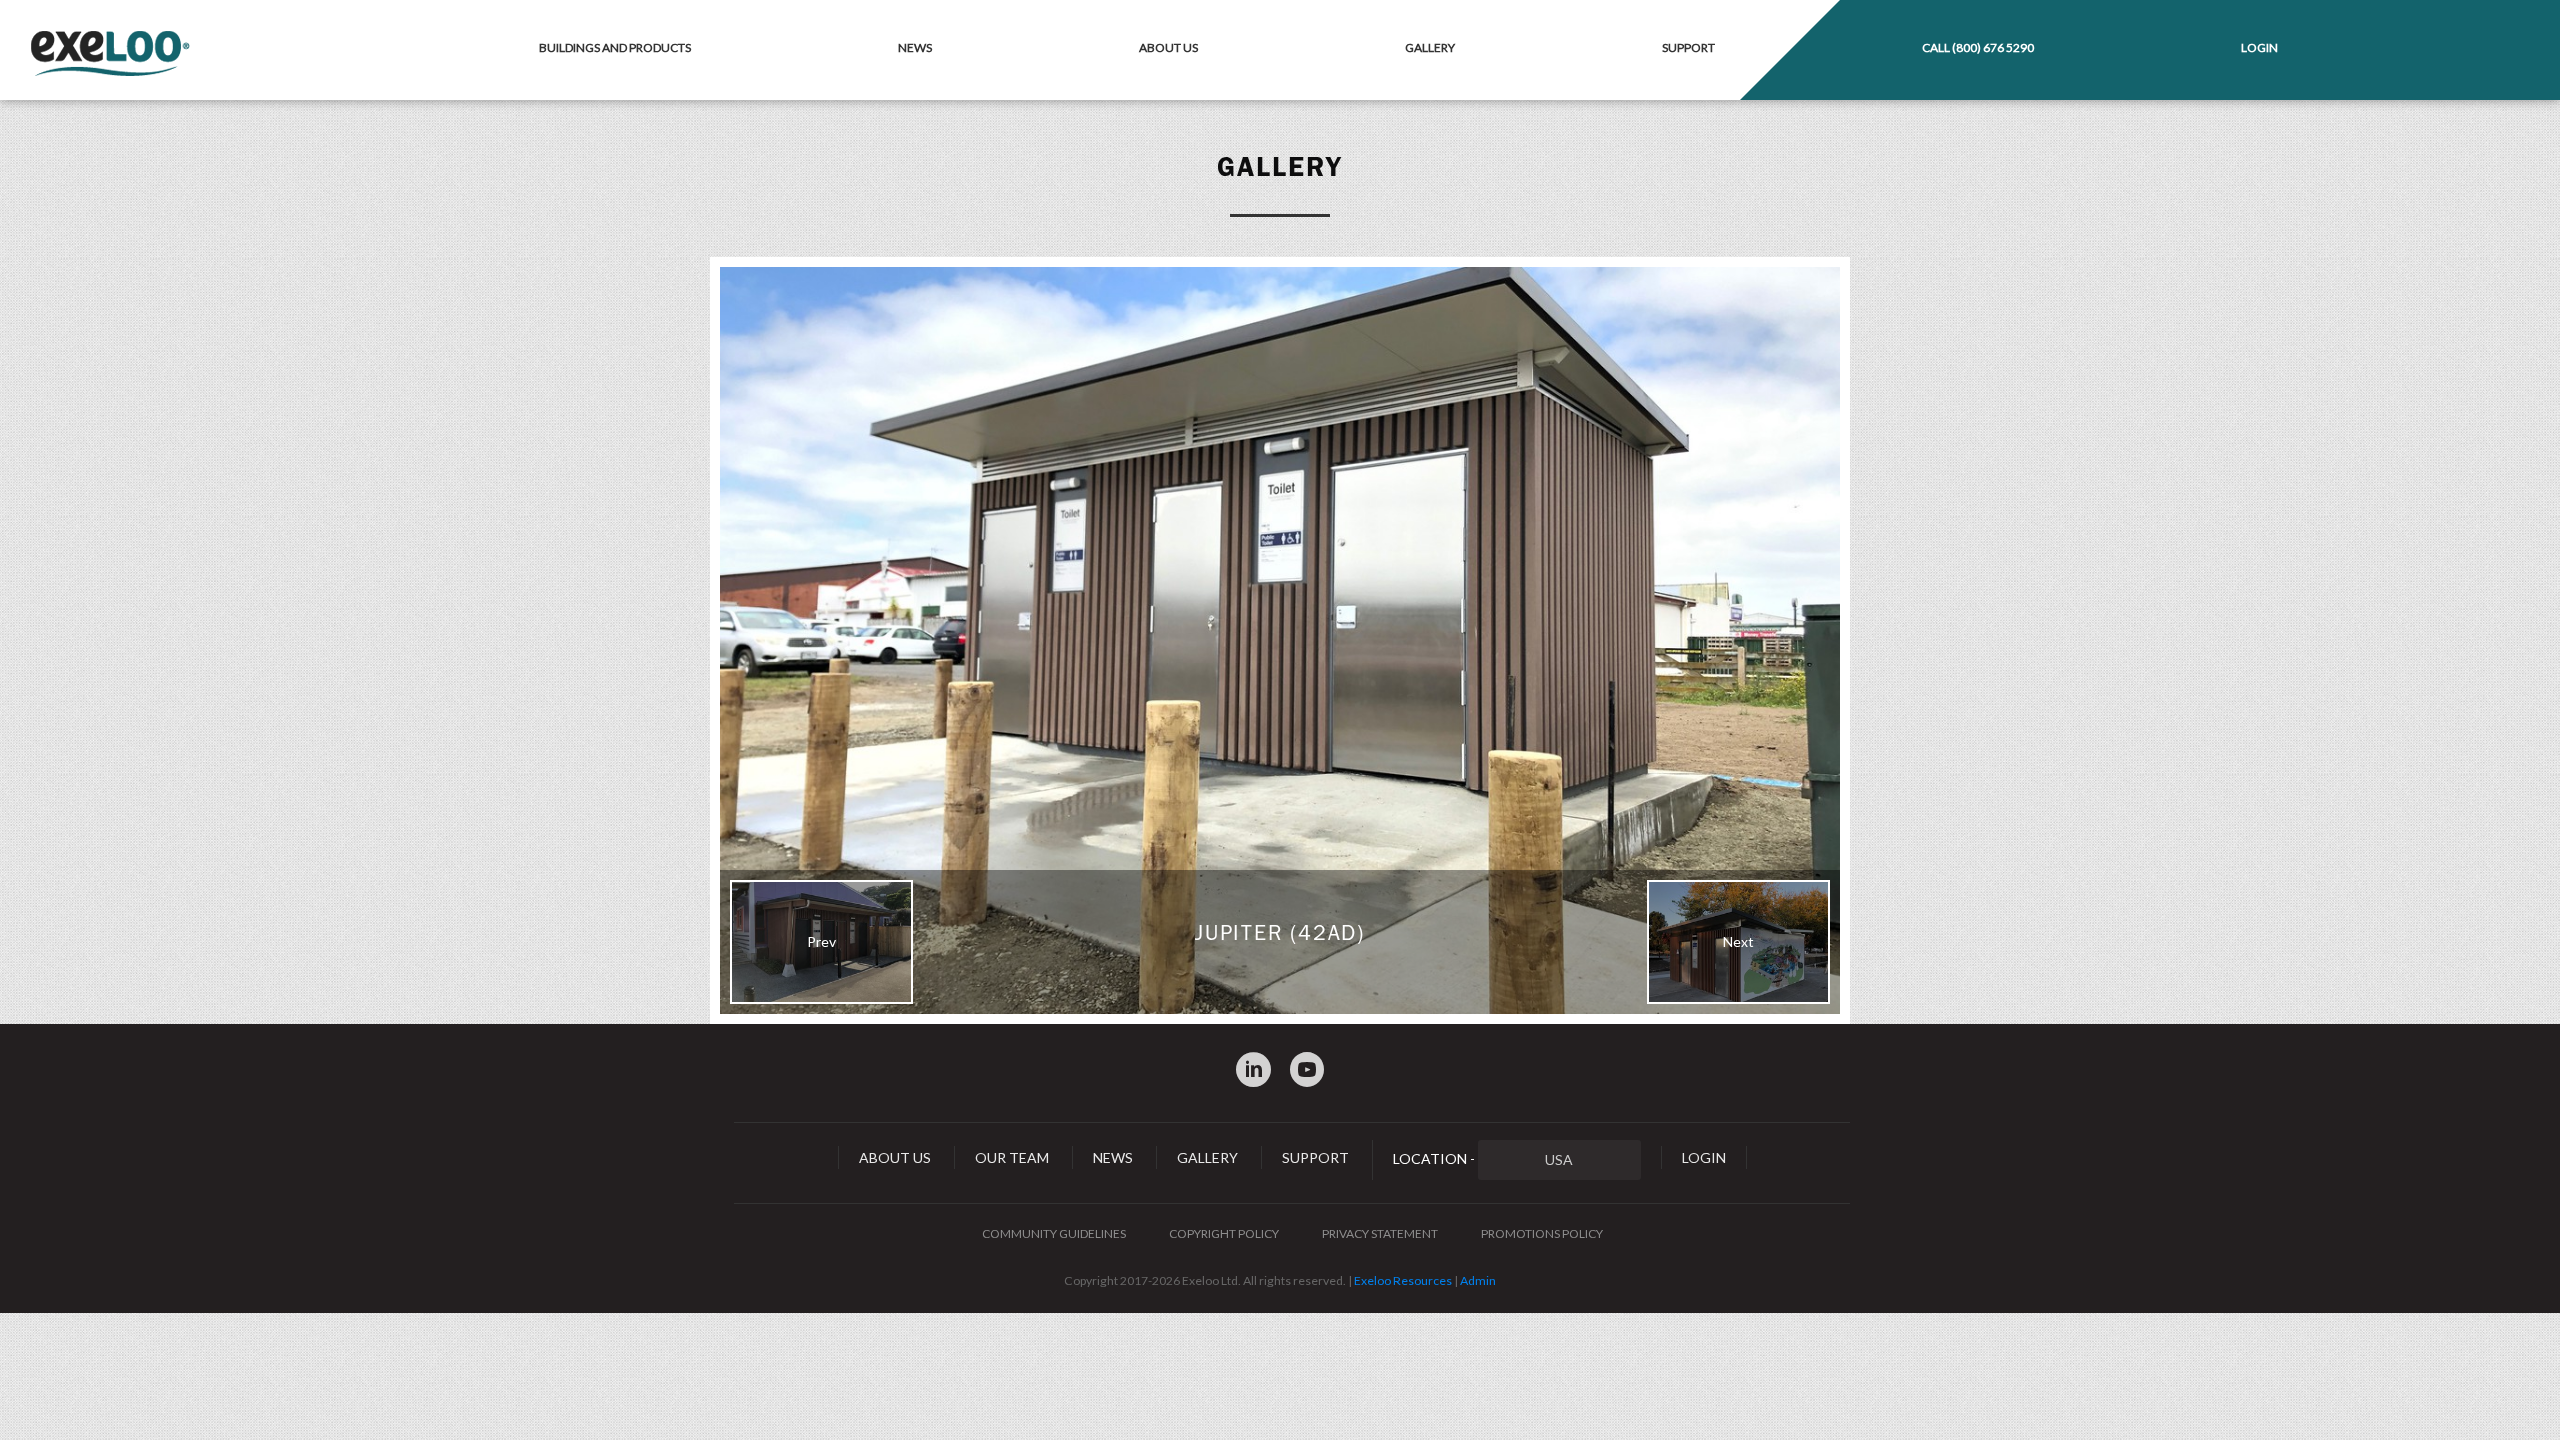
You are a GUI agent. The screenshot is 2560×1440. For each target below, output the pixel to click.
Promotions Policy (1542, 1233)
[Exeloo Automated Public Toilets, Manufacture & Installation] (110, 54)
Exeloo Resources (1403, 1280)
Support (1688, 47)
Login (2259, 47)
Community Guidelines (1054, 1233)
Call (1978, 47)
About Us (1168, 47)
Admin (1478, 1280)
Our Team (1012, 1157)
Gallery (1430, 47)
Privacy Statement (1380, 1233)
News (915, 47)
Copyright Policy (1224, 1233)
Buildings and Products (615, 47)
